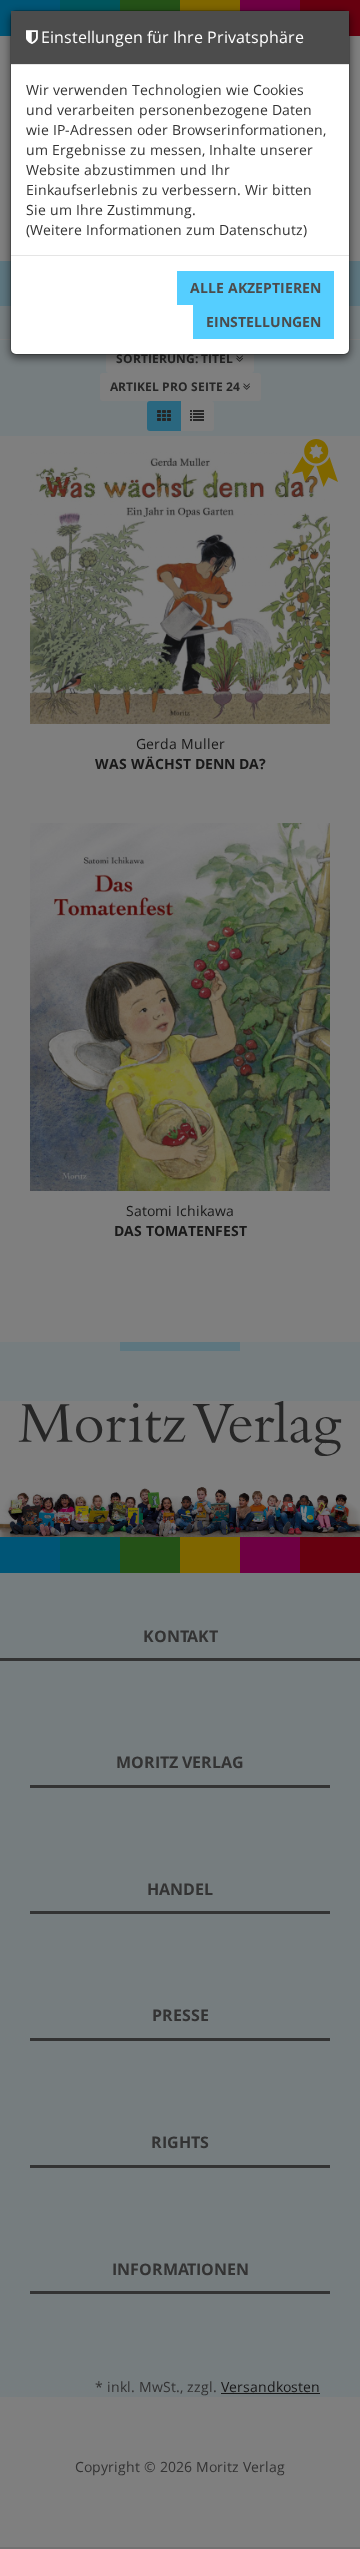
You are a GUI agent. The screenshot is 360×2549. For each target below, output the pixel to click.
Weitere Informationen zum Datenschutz (166, 229)
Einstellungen (263, 321)
